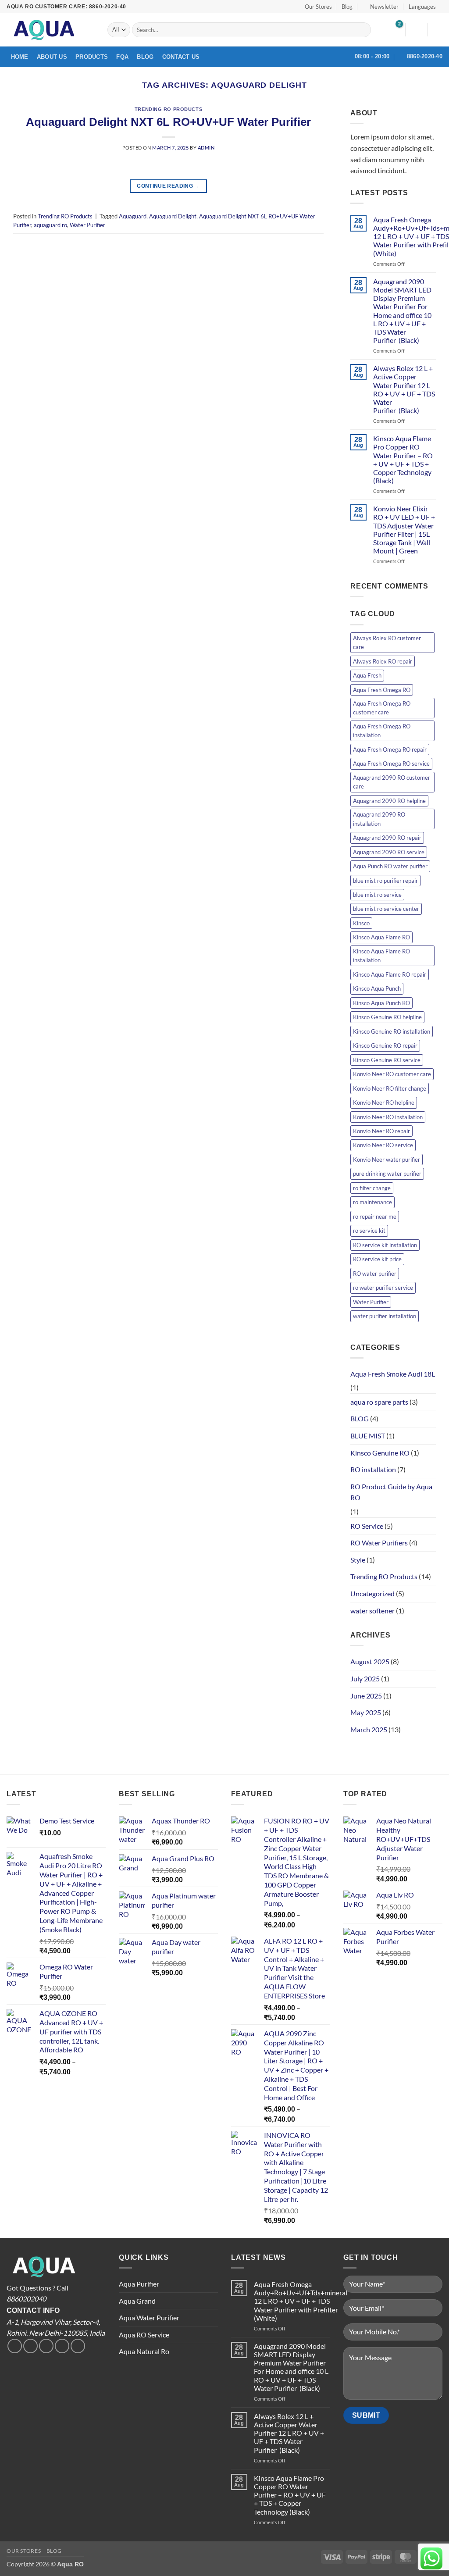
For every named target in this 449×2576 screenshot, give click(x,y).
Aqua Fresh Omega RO (382, 690)
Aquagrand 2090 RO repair (387, 838)
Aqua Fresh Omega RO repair (390, 749)
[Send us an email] (46, 2346)
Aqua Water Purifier (149, 2317)
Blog (347, 7)
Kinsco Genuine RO (380, 1453)
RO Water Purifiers (379, 1543)
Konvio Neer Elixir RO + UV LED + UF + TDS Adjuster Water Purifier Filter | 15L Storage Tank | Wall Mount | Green (404, 530)
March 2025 (369, 1729)
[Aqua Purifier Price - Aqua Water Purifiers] (50, 30)
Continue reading (168, 186)
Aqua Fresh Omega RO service (391, 764)
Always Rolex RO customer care (387, 642)
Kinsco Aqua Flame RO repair (390, 974)
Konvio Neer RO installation (388, 1117)
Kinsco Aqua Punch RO (381, 1003)
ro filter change (372, 1188)
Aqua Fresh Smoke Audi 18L (393, 1374)
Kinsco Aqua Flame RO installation (381, 956)
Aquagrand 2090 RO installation (379, 819)
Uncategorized (372, 1593)
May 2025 (366, 1712)
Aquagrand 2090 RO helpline (389, 801)
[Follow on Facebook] (15, 2346)
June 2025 (366, 1696)
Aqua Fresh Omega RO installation (382, 731)
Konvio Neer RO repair (381, 1131)
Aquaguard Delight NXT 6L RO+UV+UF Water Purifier (168, 122)
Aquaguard (133, 216)
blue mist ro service (377, 895)
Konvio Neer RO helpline (384, 1102)
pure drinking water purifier (387, 1174)
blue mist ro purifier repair (385, 881)
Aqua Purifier (139, 2284)
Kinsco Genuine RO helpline (387, 1017)
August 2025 (370, 1661)
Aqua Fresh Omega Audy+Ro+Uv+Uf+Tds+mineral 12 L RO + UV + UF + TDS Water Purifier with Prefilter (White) (301, 2301)
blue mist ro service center (386, 909)
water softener (372, 1611)
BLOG (360, 1418)
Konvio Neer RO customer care (392, 1074)
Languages (422, 7)
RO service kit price (377, 1259)
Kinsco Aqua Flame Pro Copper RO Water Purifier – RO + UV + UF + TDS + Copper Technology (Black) (403, 459)
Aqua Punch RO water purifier (390, 866)
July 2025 (365, 1679)
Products (92, 57)
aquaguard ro (50, 225)
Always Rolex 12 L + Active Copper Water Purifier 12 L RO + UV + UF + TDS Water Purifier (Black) (404, 389)
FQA (122, 57)
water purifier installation (385, 1316)
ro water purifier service (383, 1288)
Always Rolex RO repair (383, 661)
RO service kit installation (385, 1245)
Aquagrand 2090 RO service (389, 852)
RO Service (367, 1526)
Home (20, 57)
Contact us (181, 57)
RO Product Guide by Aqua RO (391, 1492)
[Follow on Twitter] (30, 2346)
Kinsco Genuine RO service (387, 1060)
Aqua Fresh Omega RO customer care (382, 708)
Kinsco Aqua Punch (377, 988)
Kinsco (361, 923)
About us (52, 57)
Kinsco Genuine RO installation (392, 1031)
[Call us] (62, 2346)
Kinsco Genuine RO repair (385, 1045)
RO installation (373, 1469)
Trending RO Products (168, 109)
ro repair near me (375, 1217)
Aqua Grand (137, 2301)
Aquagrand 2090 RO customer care (392, 782)
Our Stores (318, 7)
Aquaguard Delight (173, 216)
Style (358, 1560)
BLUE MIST (368, 1436)
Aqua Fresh (367, 675)
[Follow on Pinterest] (78, 2346)
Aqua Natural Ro (144, 2351)
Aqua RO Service (144, 2335)
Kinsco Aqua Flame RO (381, 937)
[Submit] (362, 30)
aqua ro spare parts (379, 1402)
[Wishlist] (395, 30)
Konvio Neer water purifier (387, 1160)
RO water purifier (375, 1274)
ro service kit (369, 1231)
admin (206, 148)
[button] (381, 7)
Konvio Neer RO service (383, 1145)
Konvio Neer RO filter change (390, 1088)
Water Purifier (87, 225)
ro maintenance (372, 1202)
